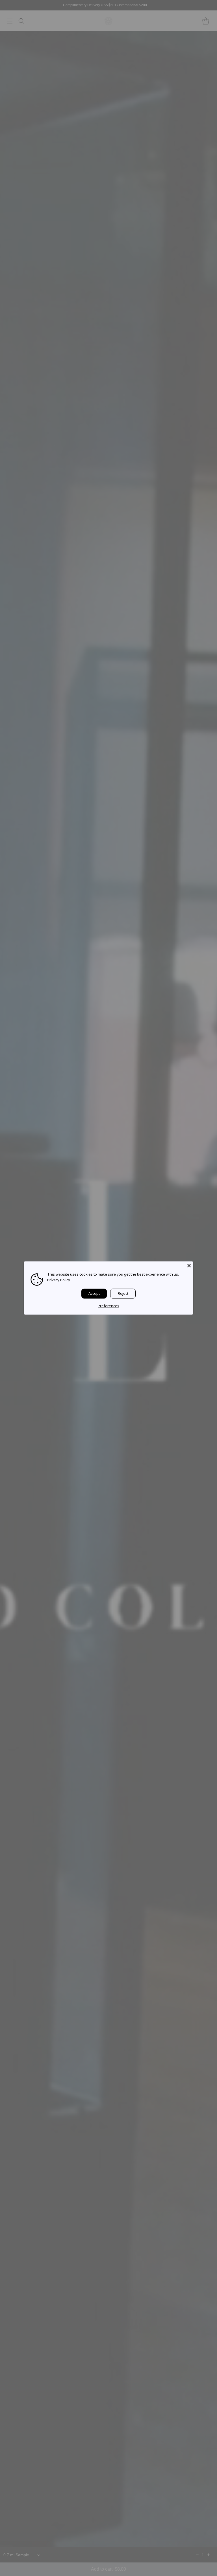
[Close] (189, 1265)
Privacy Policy (59, 1280)
